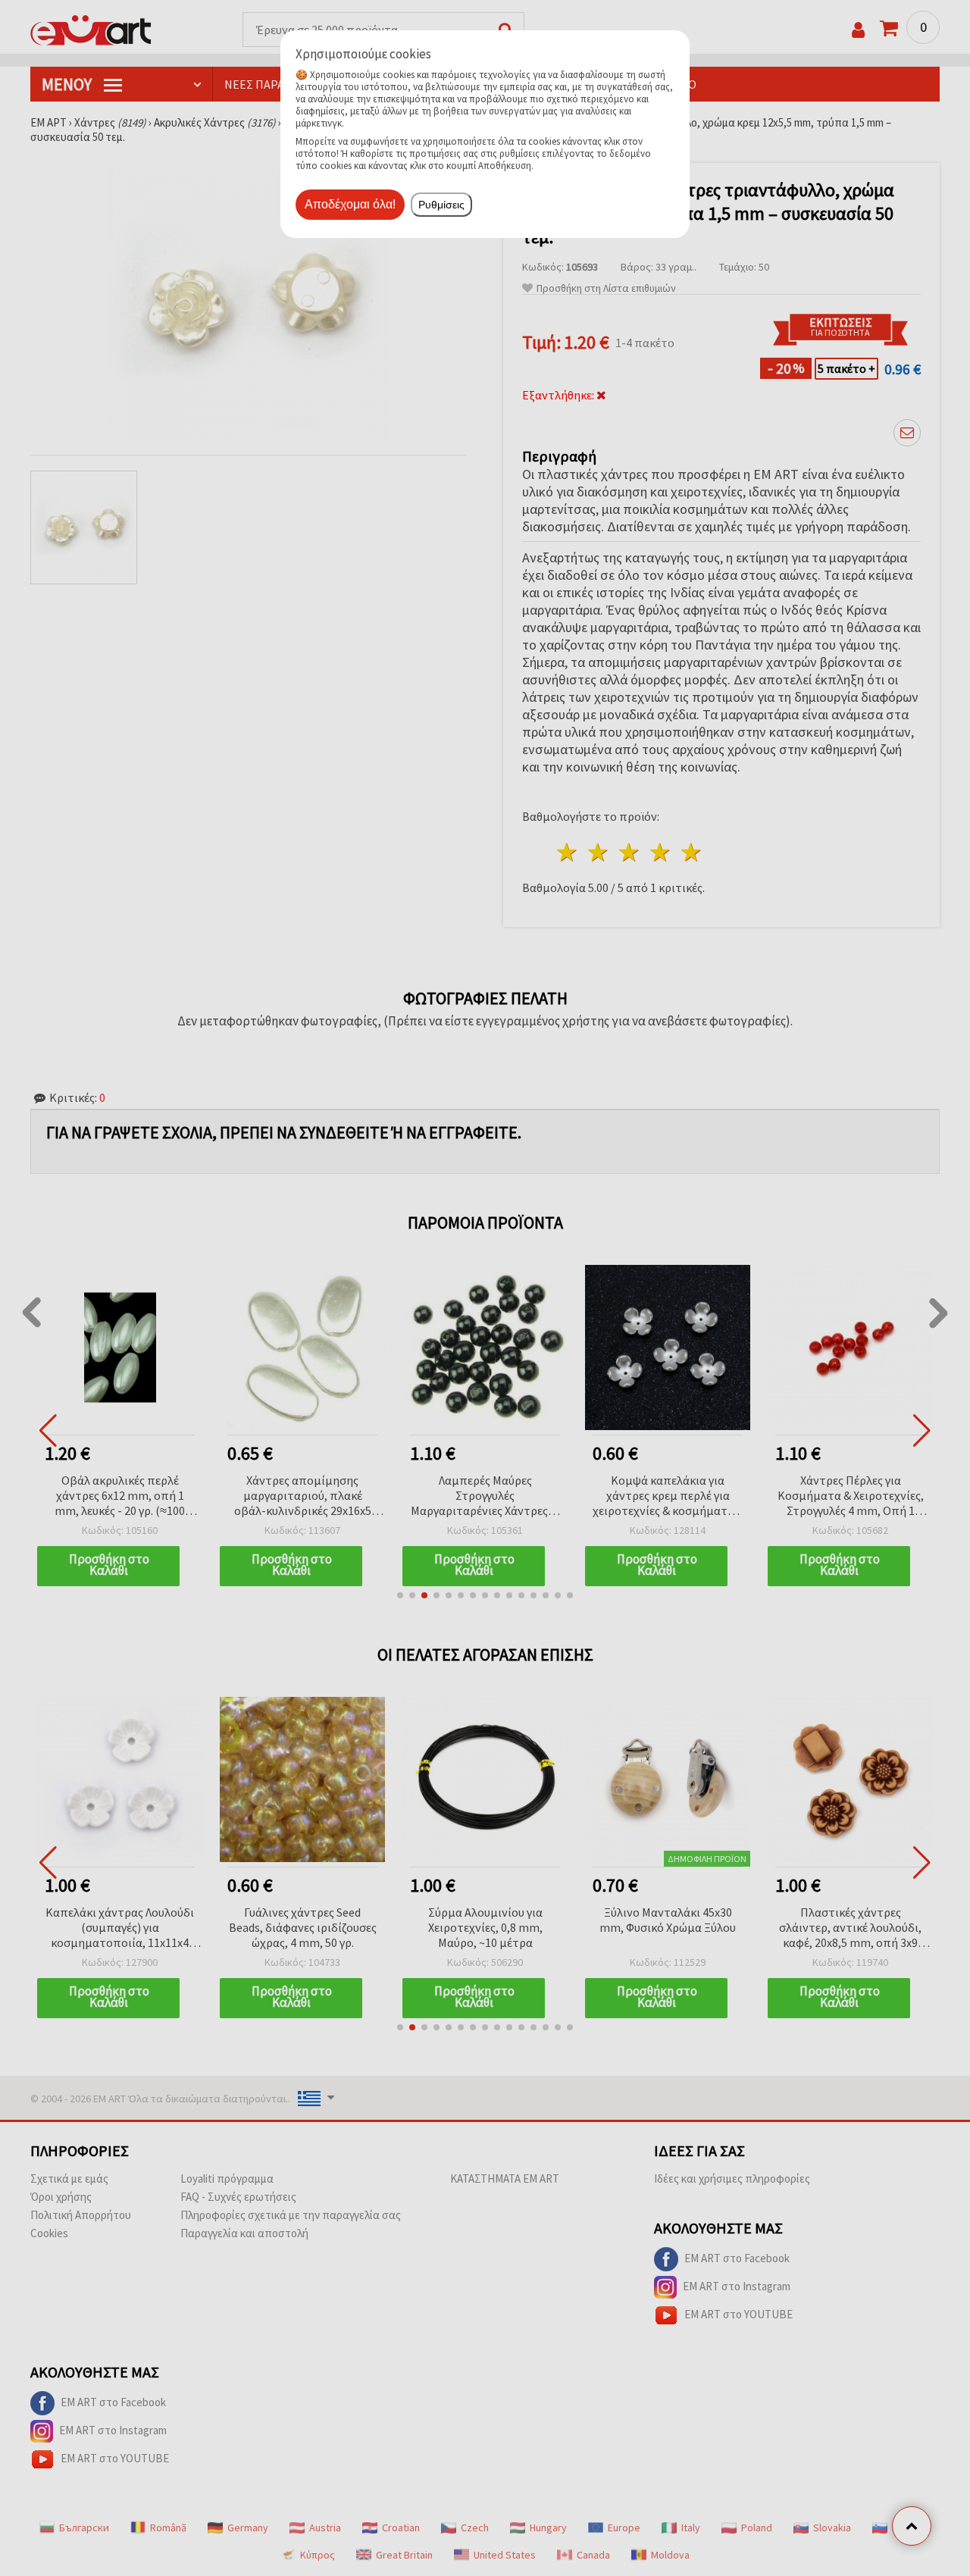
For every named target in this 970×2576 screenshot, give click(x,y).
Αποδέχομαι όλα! (350, 204)
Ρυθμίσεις (441, 205)
